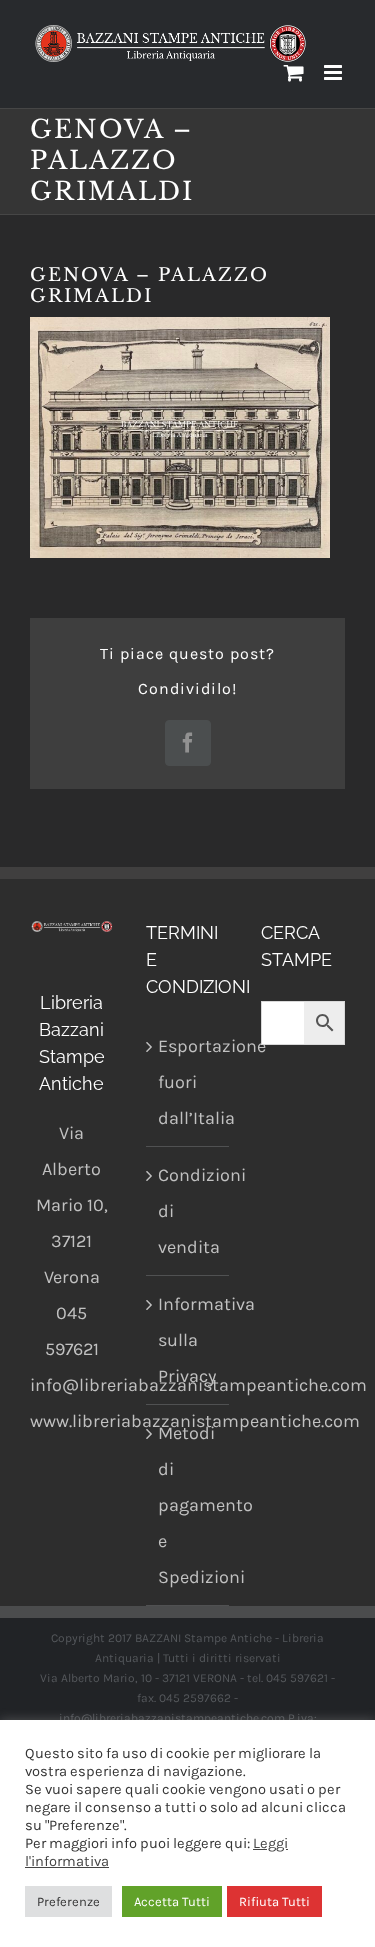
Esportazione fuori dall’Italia (189, 1082)
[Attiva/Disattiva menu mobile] (334, 72)
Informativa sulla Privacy (189, 1340)
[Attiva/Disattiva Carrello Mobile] (294, 72)
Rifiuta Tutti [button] (274, 1901)
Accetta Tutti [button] (172, 1901)
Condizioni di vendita (189, 1211)
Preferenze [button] (68, 1901)
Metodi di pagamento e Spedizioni (189, 1505)
